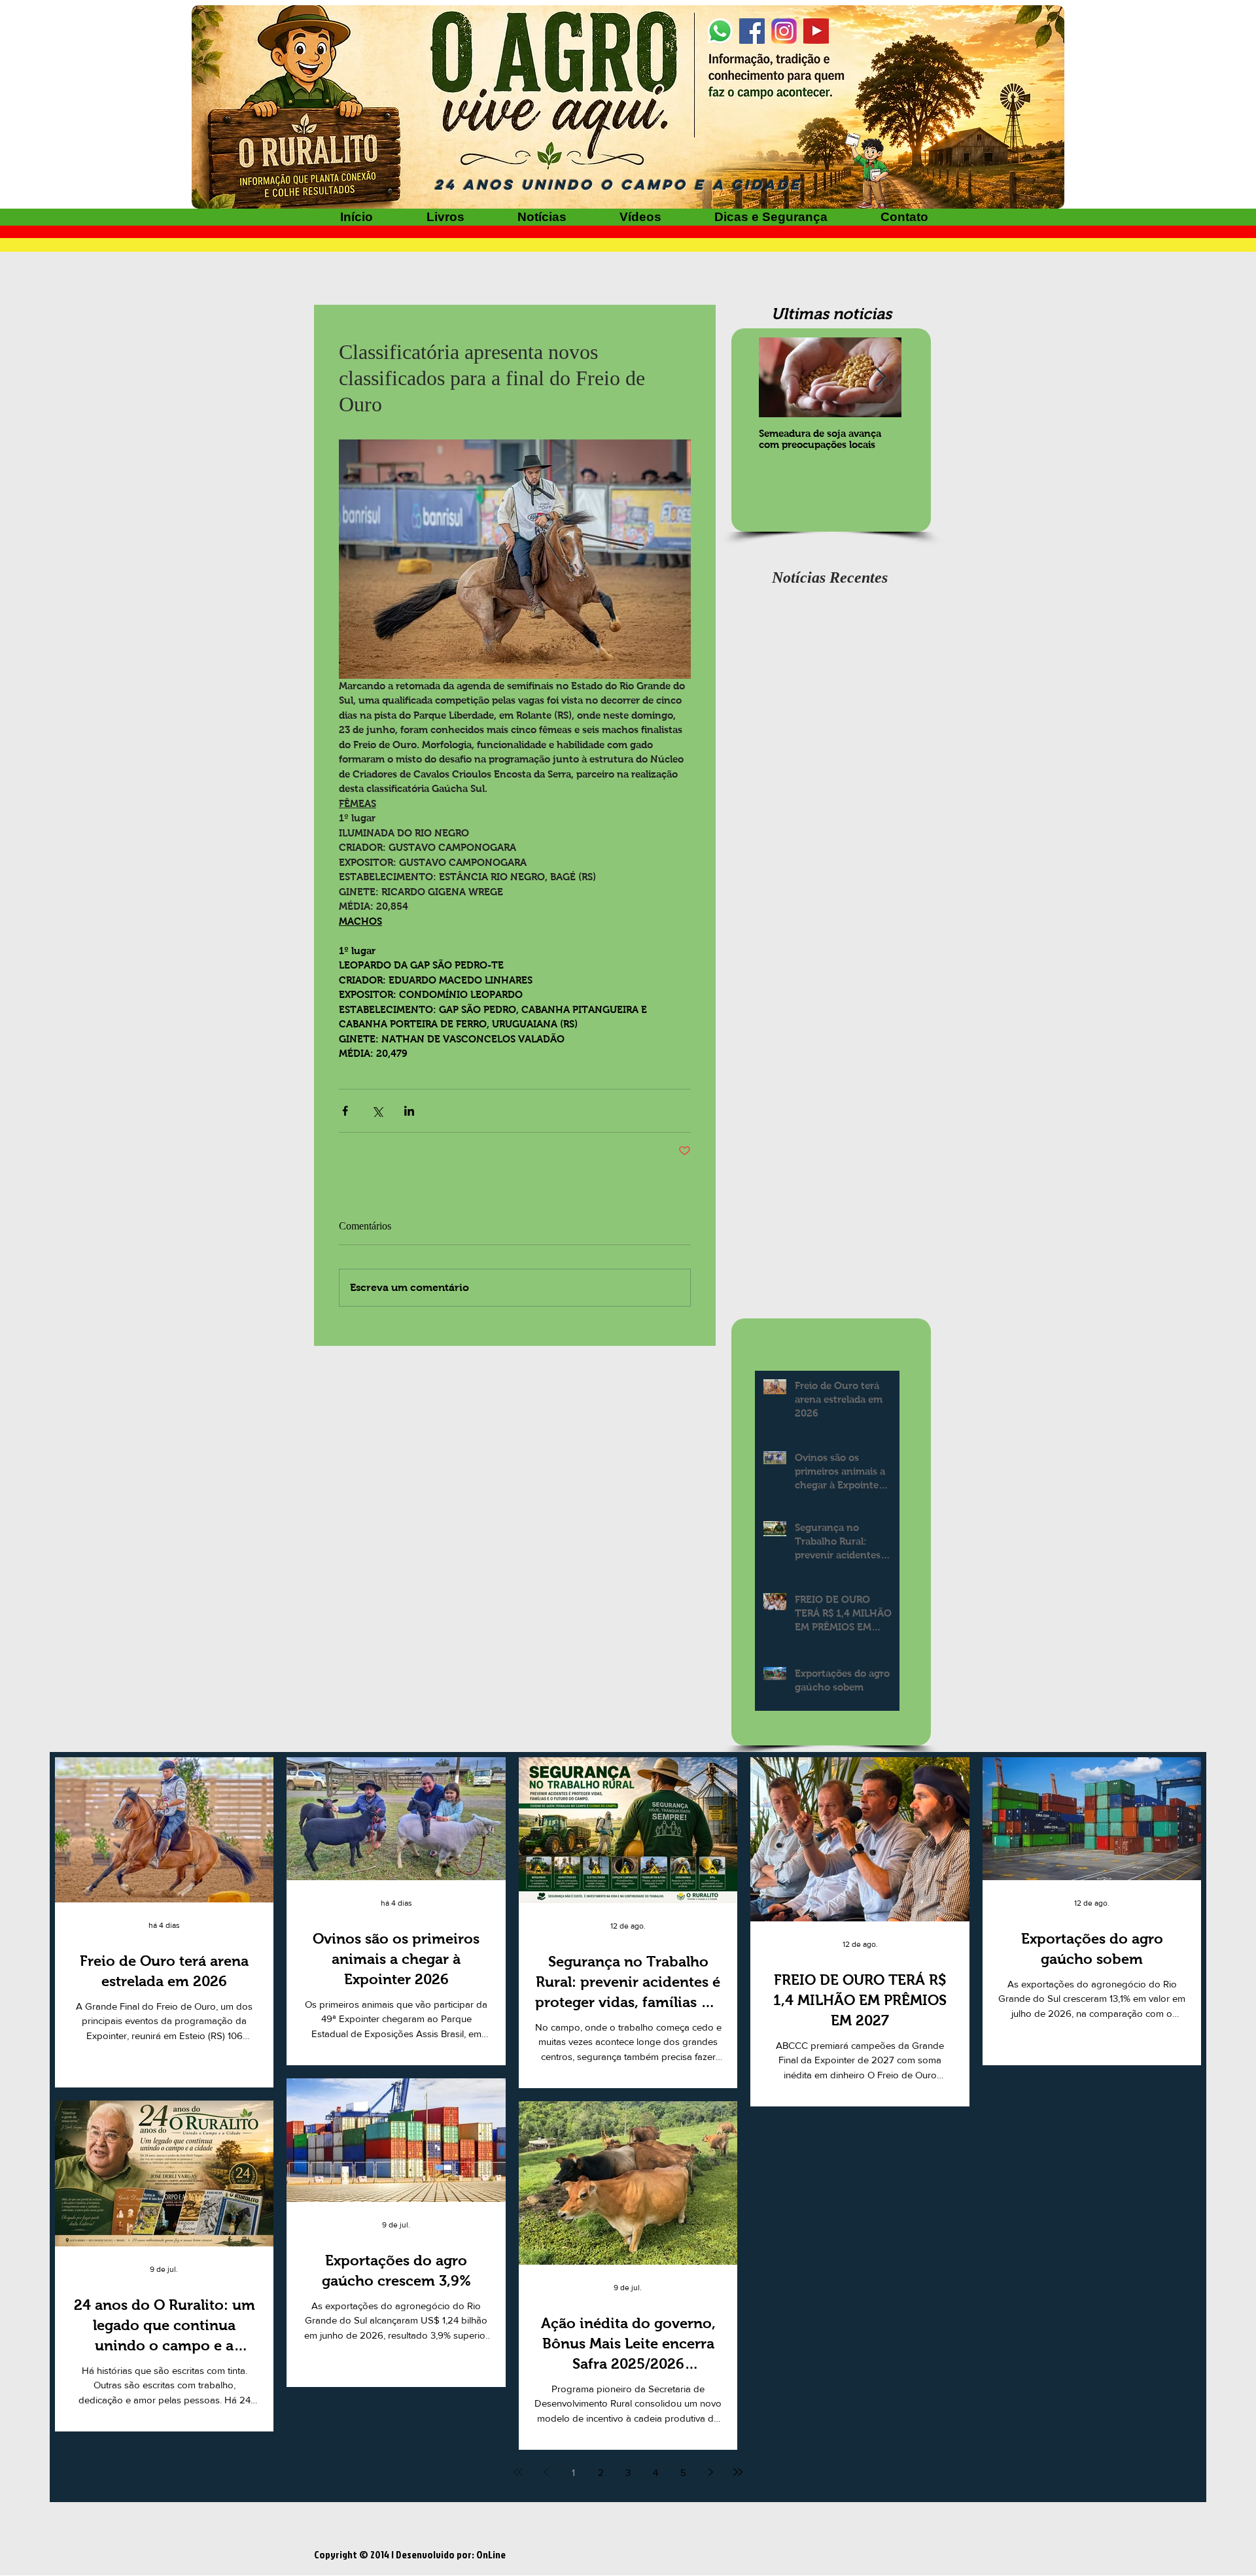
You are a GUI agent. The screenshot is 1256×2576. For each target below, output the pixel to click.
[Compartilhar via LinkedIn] (409, 1111)
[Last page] (738, 2472)
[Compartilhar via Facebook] (345, 1111)
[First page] (518, 2472)
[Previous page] (546, 2472)
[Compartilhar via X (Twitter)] (377, 1111)
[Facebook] (752, 31)
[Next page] (710, 2472)
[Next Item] (881, 378)
